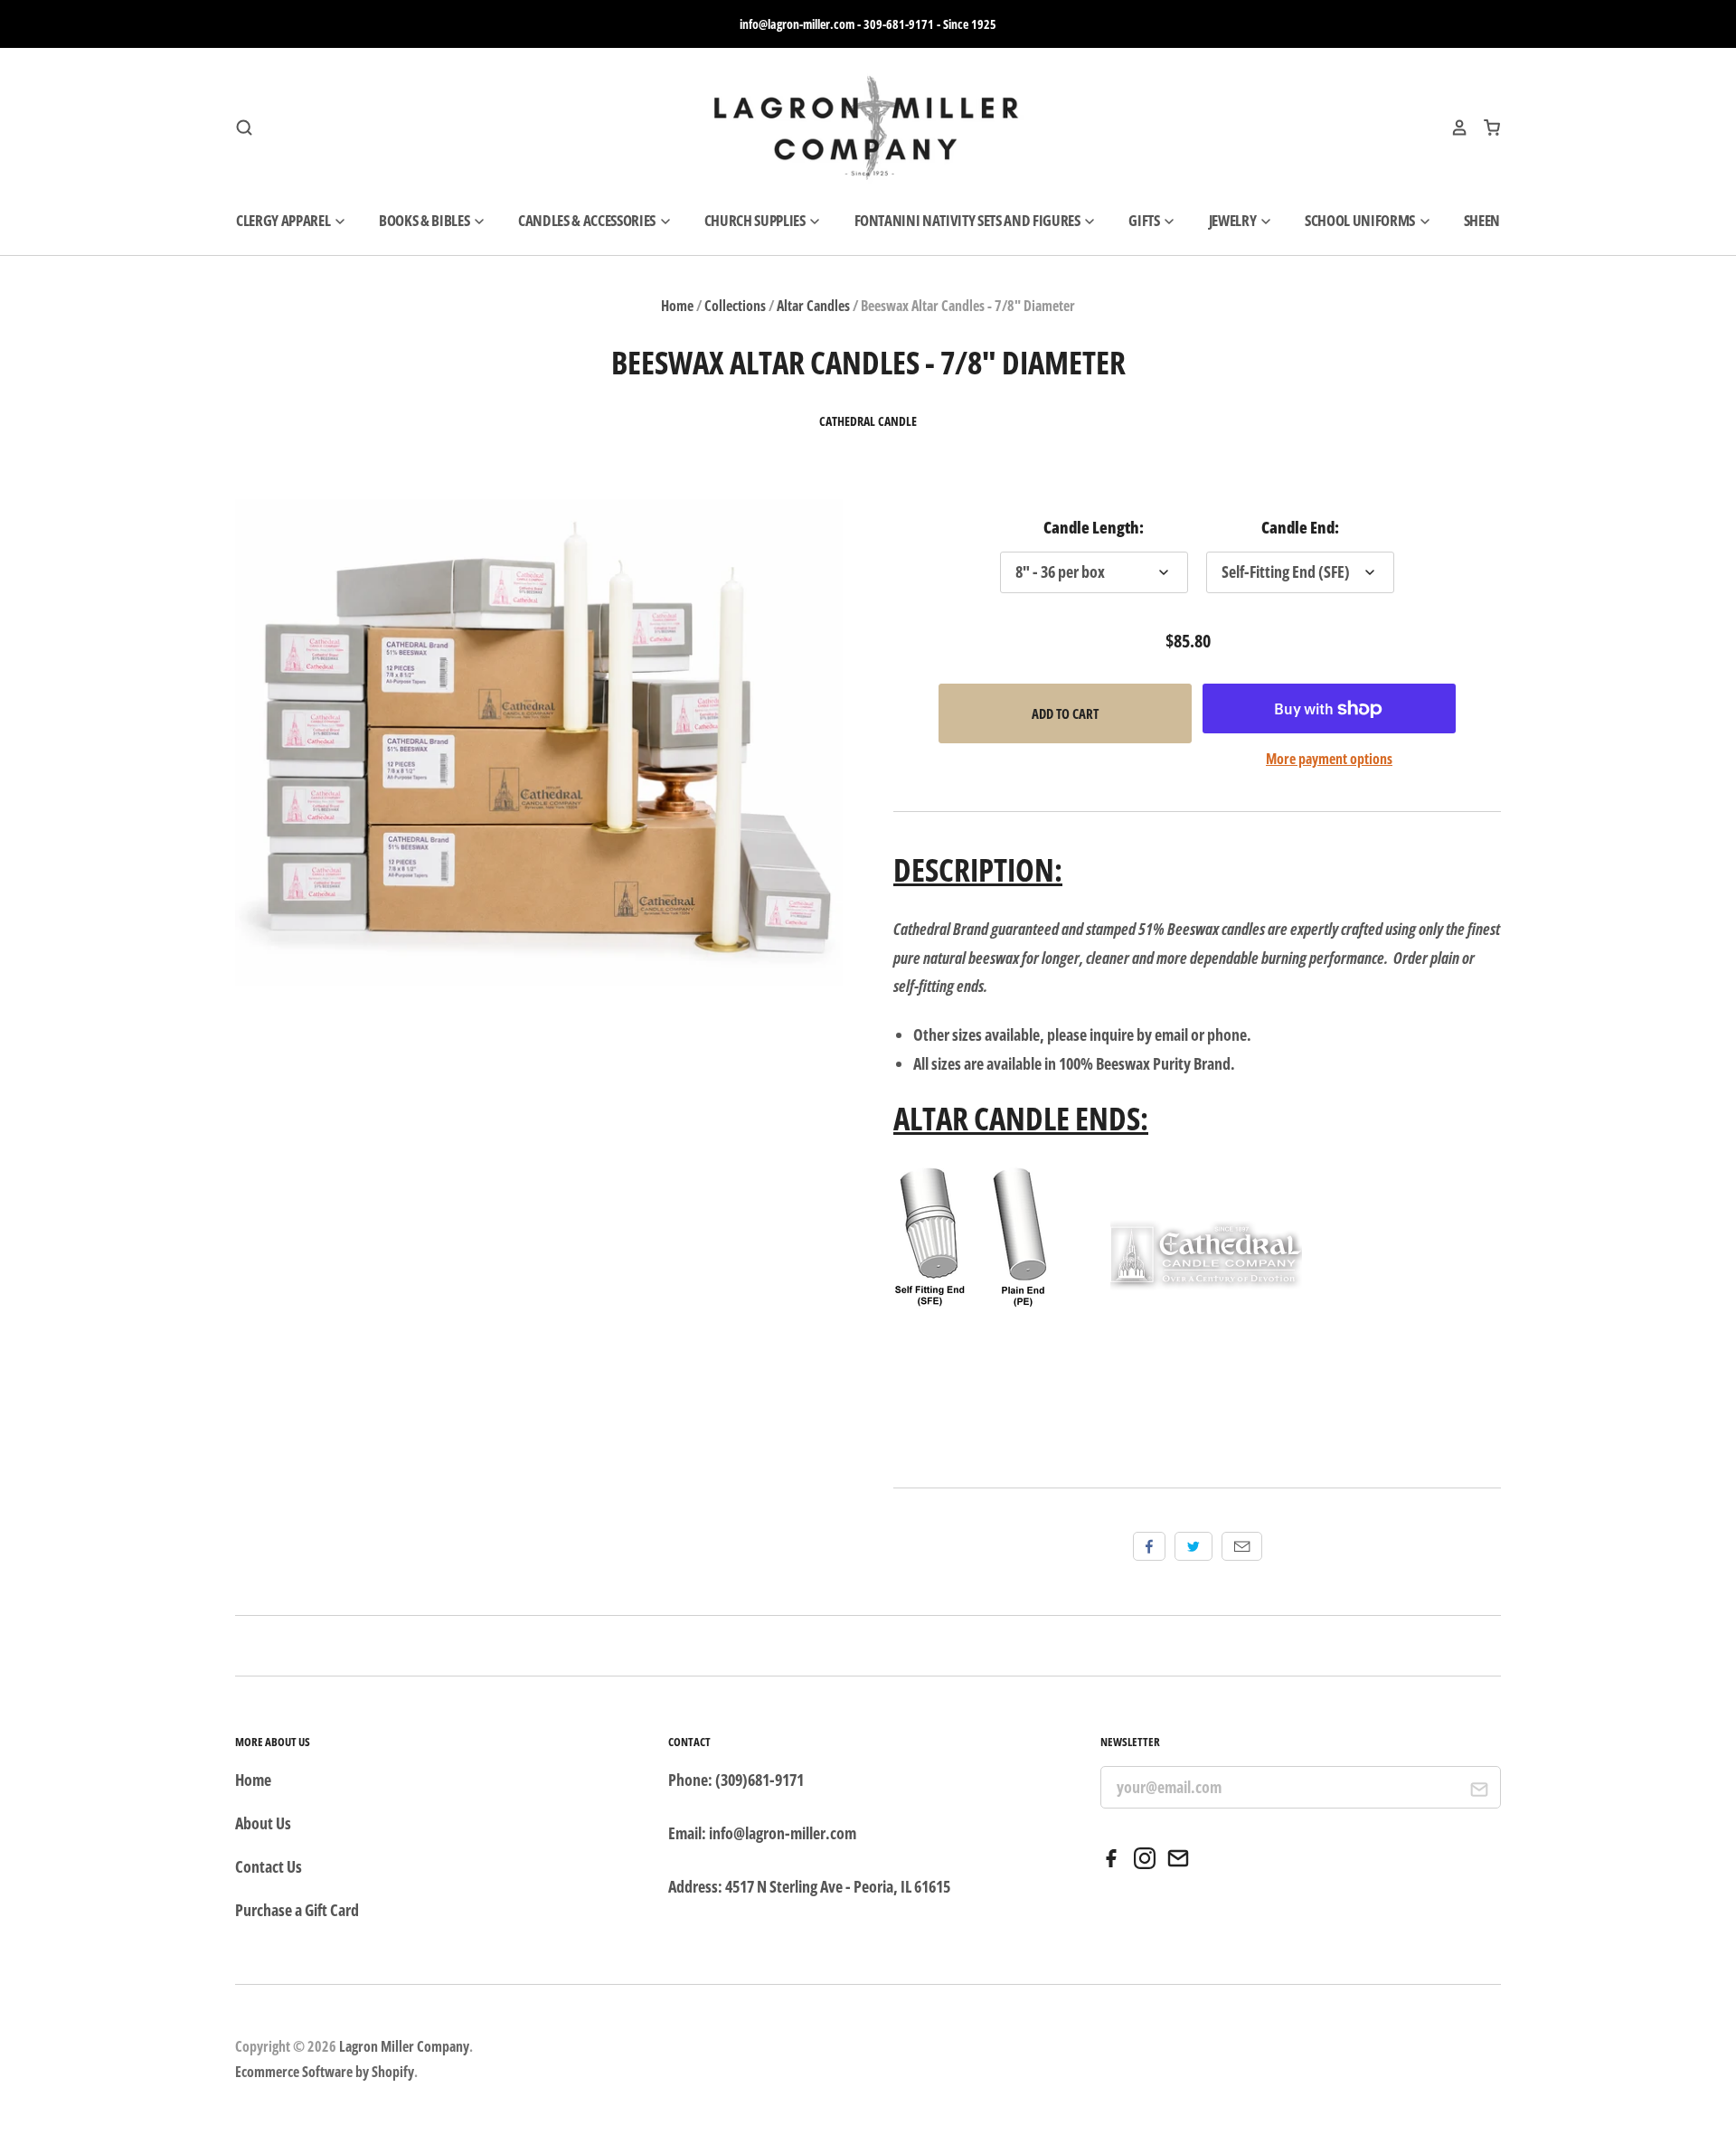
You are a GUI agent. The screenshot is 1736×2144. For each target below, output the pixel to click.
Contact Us (269, 1866)
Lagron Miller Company (404, 2046)
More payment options (1329, 759)
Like (1149, 1546)
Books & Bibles (425, 220)
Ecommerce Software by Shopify (325, 2072)
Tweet (1193, 1546)
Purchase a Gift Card (297, 1910)
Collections (735, 306)
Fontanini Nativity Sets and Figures (969, 220)
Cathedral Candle (868, 421)
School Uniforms (1361, 220)
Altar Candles (813, 306)
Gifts (1145, 220)
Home (677, 306)
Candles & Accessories (588, 220)
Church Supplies (756, 220)
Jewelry (1234, 220)
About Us (263, 1823)
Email (1242, 1546)
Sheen (1482, 220)
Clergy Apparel (284, 220)
